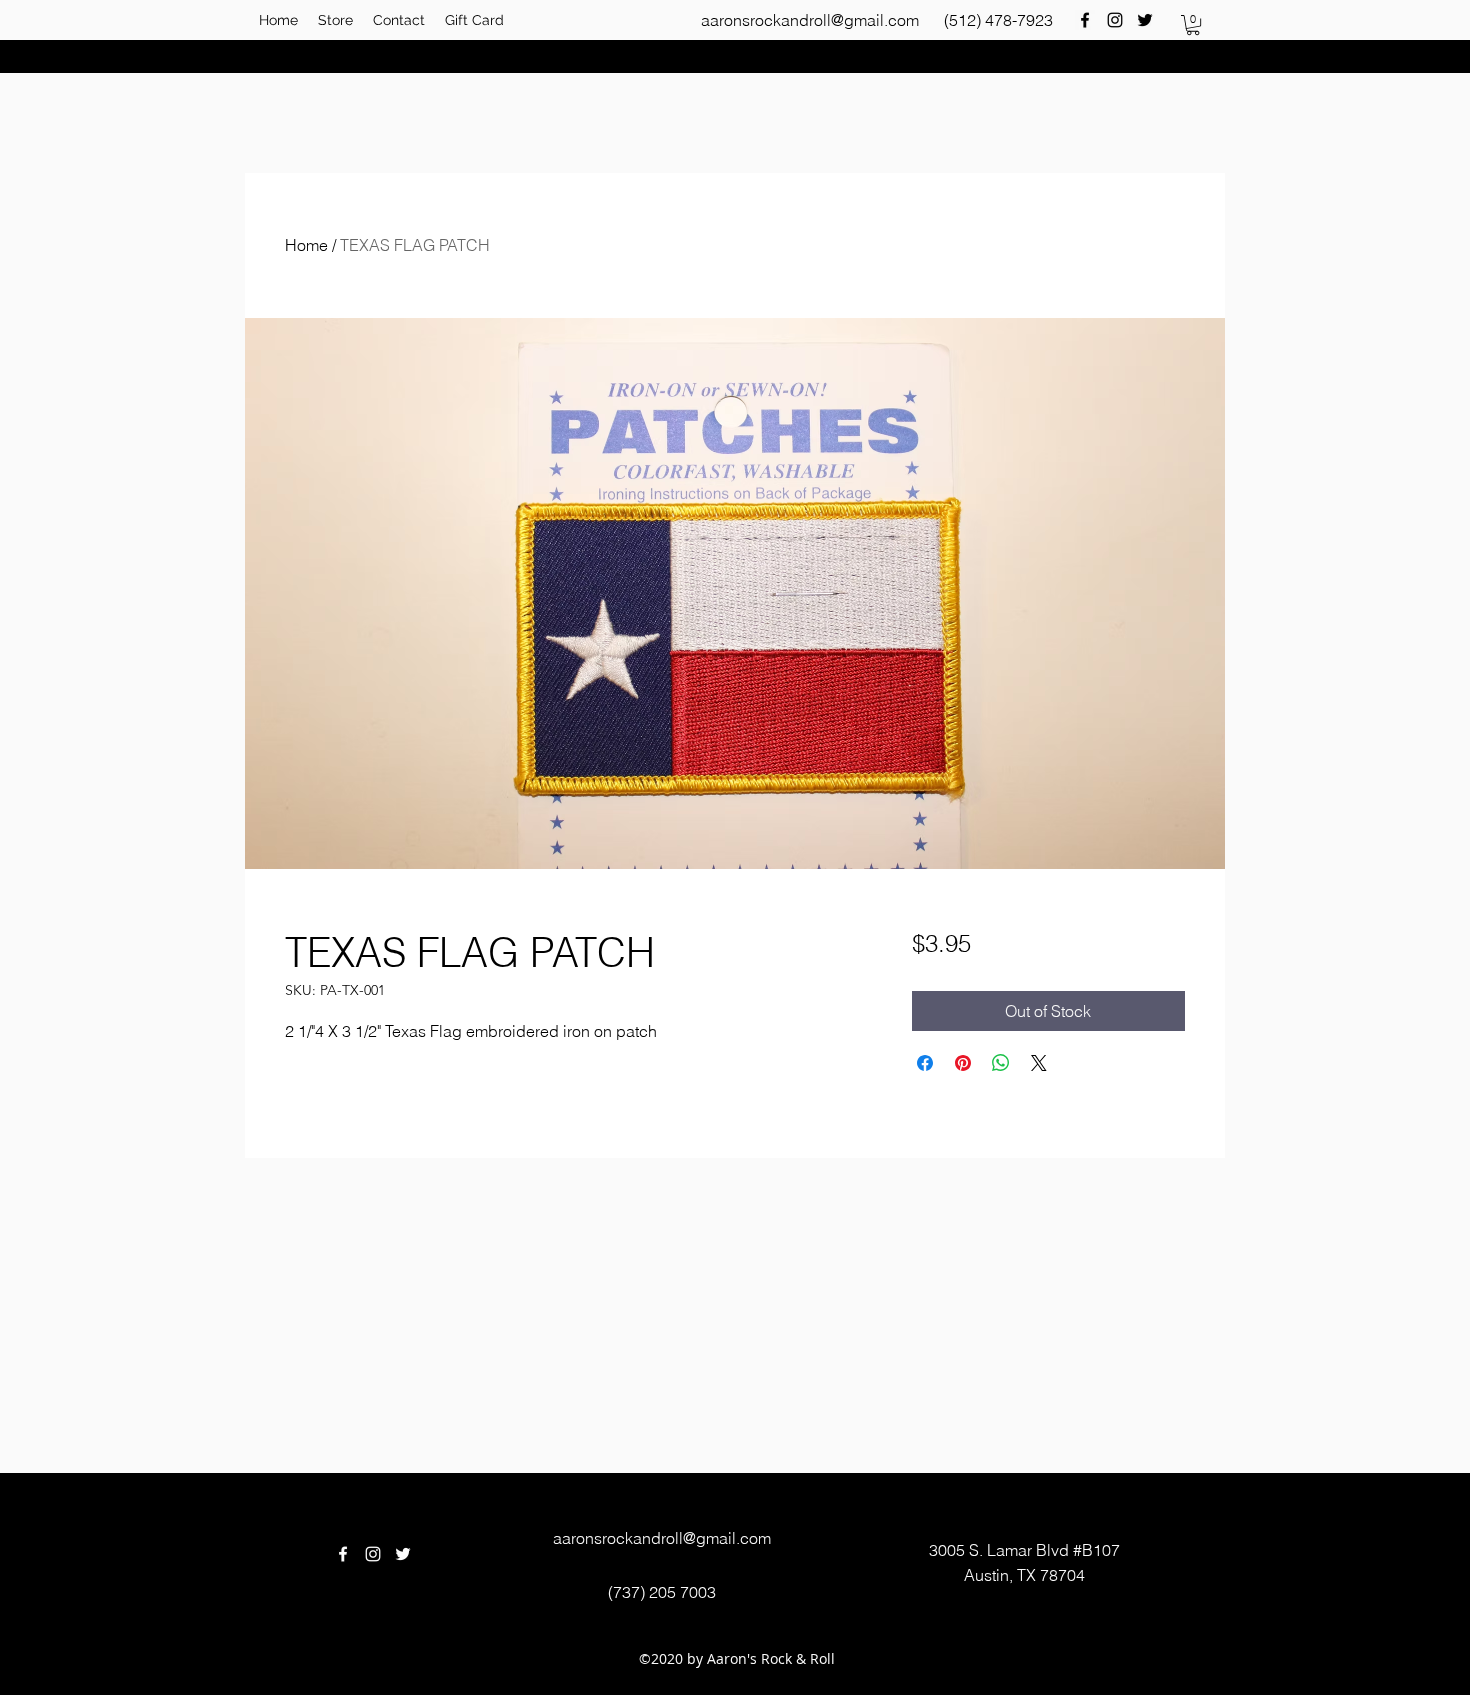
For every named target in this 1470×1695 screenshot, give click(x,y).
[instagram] (1115, 20)
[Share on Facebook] (925, 1063)
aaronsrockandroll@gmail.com (810, 20)
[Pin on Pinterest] (963, 1063)
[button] (1193, 25)
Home (306, 245)
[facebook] (1085, 20)
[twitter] (1145, 20)
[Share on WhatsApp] (1001, 1063)
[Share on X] (1039, 1063)
